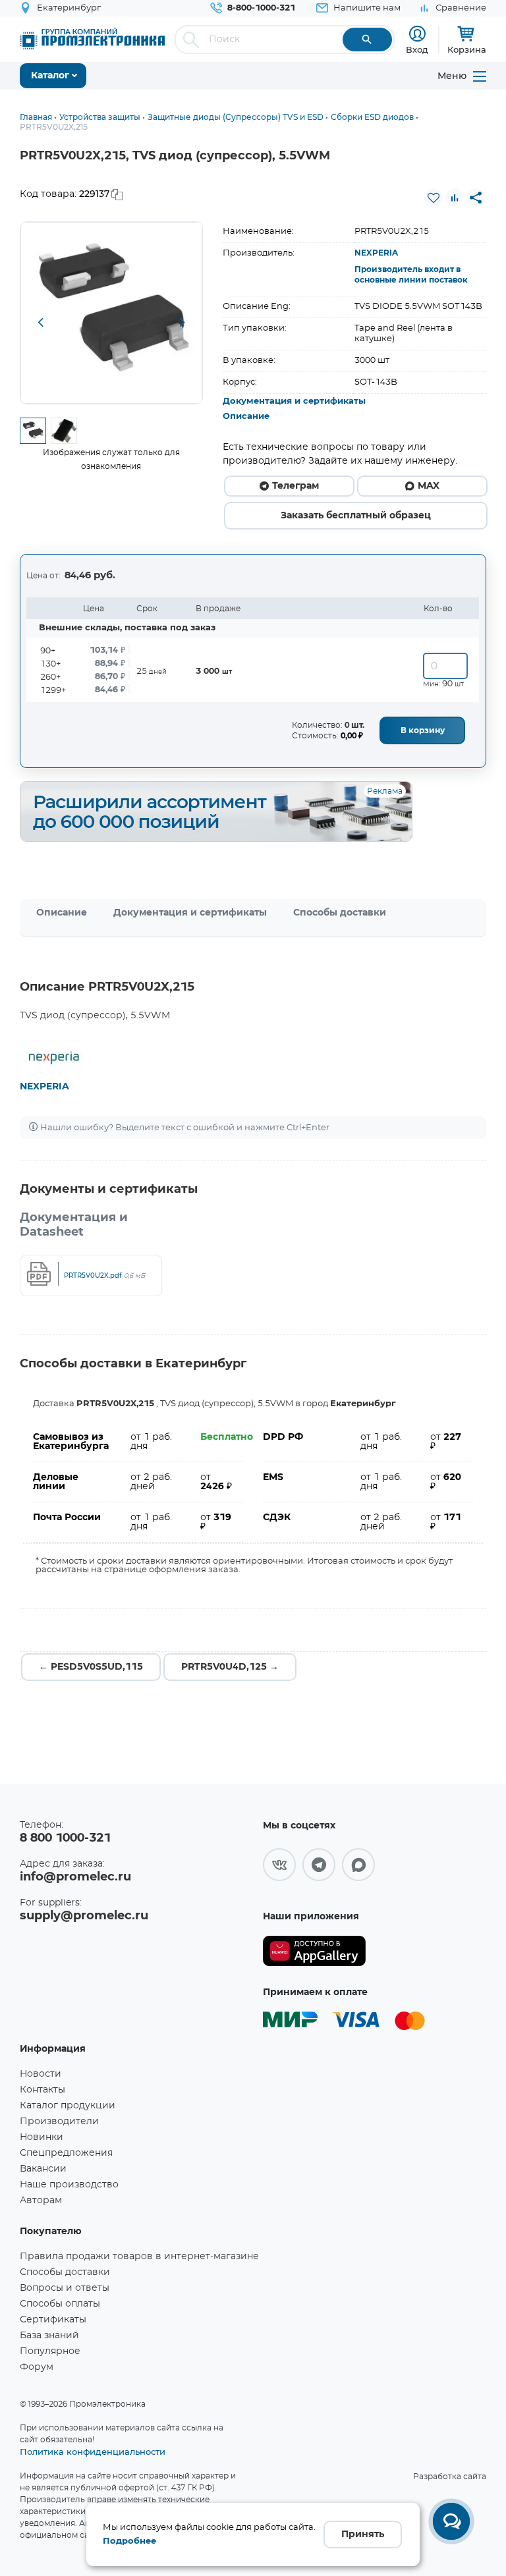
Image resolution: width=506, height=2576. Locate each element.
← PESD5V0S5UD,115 (91, 1667)
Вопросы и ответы (65, 2288)
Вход (417, 49)
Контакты (42, 2090)
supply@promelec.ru (84, 1916)
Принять (363, 2535)
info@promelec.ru (75, 1877)
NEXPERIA (376, 253)
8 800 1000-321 (65, 1838)
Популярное (50, 2351)
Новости (41, 2074)
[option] (111, 313)
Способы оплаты (60, 2304)
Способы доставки (340, 913)
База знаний (49, 2336)
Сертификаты (53, 2320)
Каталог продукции (68, 2106)
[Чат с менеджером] (451, 2521)
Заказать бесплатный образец (356, 516)
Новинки (42, 2137)
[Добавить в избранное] (434, 198)
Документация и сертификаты (294, 401)
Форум (37, 2367)
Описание (246, 417)
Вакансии (43, 2169)
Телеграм (295, 486)
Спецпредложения (66, 2153)
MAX (429, 486)
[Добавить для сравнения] (455, 198)
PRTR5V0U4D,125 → (230, 1667)
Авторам (41, 2201)
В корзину (423, 730)
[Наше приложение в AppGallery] (314, 1951)
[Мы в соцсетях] (279, 1865)
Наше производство (69, 2185)
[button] (40, 323)
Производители (59, 2122)
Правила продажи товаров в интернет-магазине (139, 2257)
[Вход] (417, 34)
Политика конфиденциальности (93, 2452)
